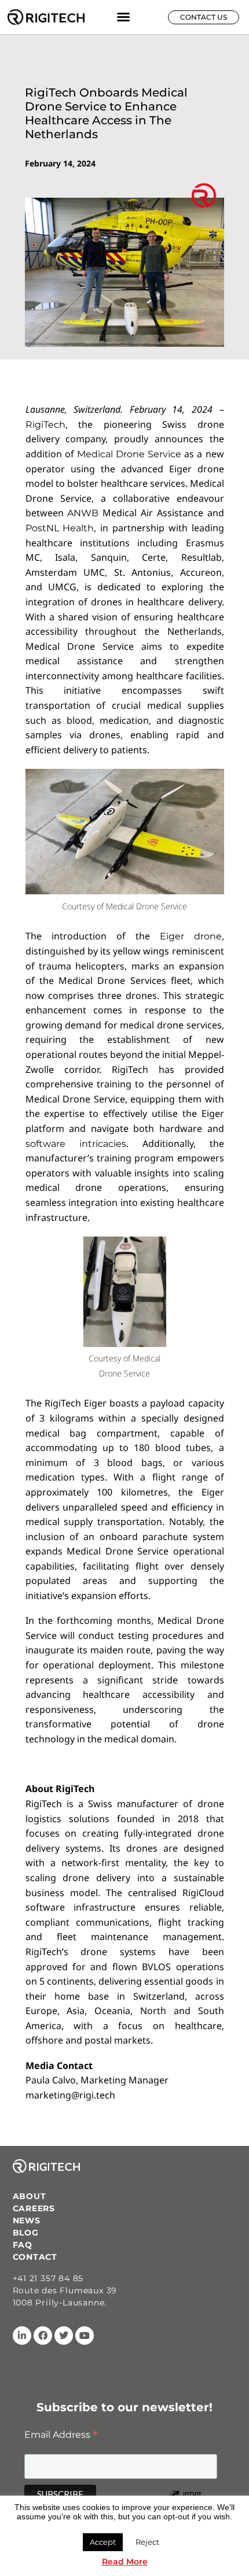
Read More (125, 2562)
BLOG (26, 2233)
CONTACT (35, 2257)
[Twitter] (64, 2336)
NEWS (27, 2220)
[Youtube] (85, 2336)
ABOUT (30, 2196)
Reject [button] (147, 2542)
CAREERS (34, 2208)
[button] (123, 17)
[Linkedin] (22, 2336)
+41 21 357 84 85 (48, 2278)
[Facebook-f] (43, 2336)
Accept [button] (103, 2542)
